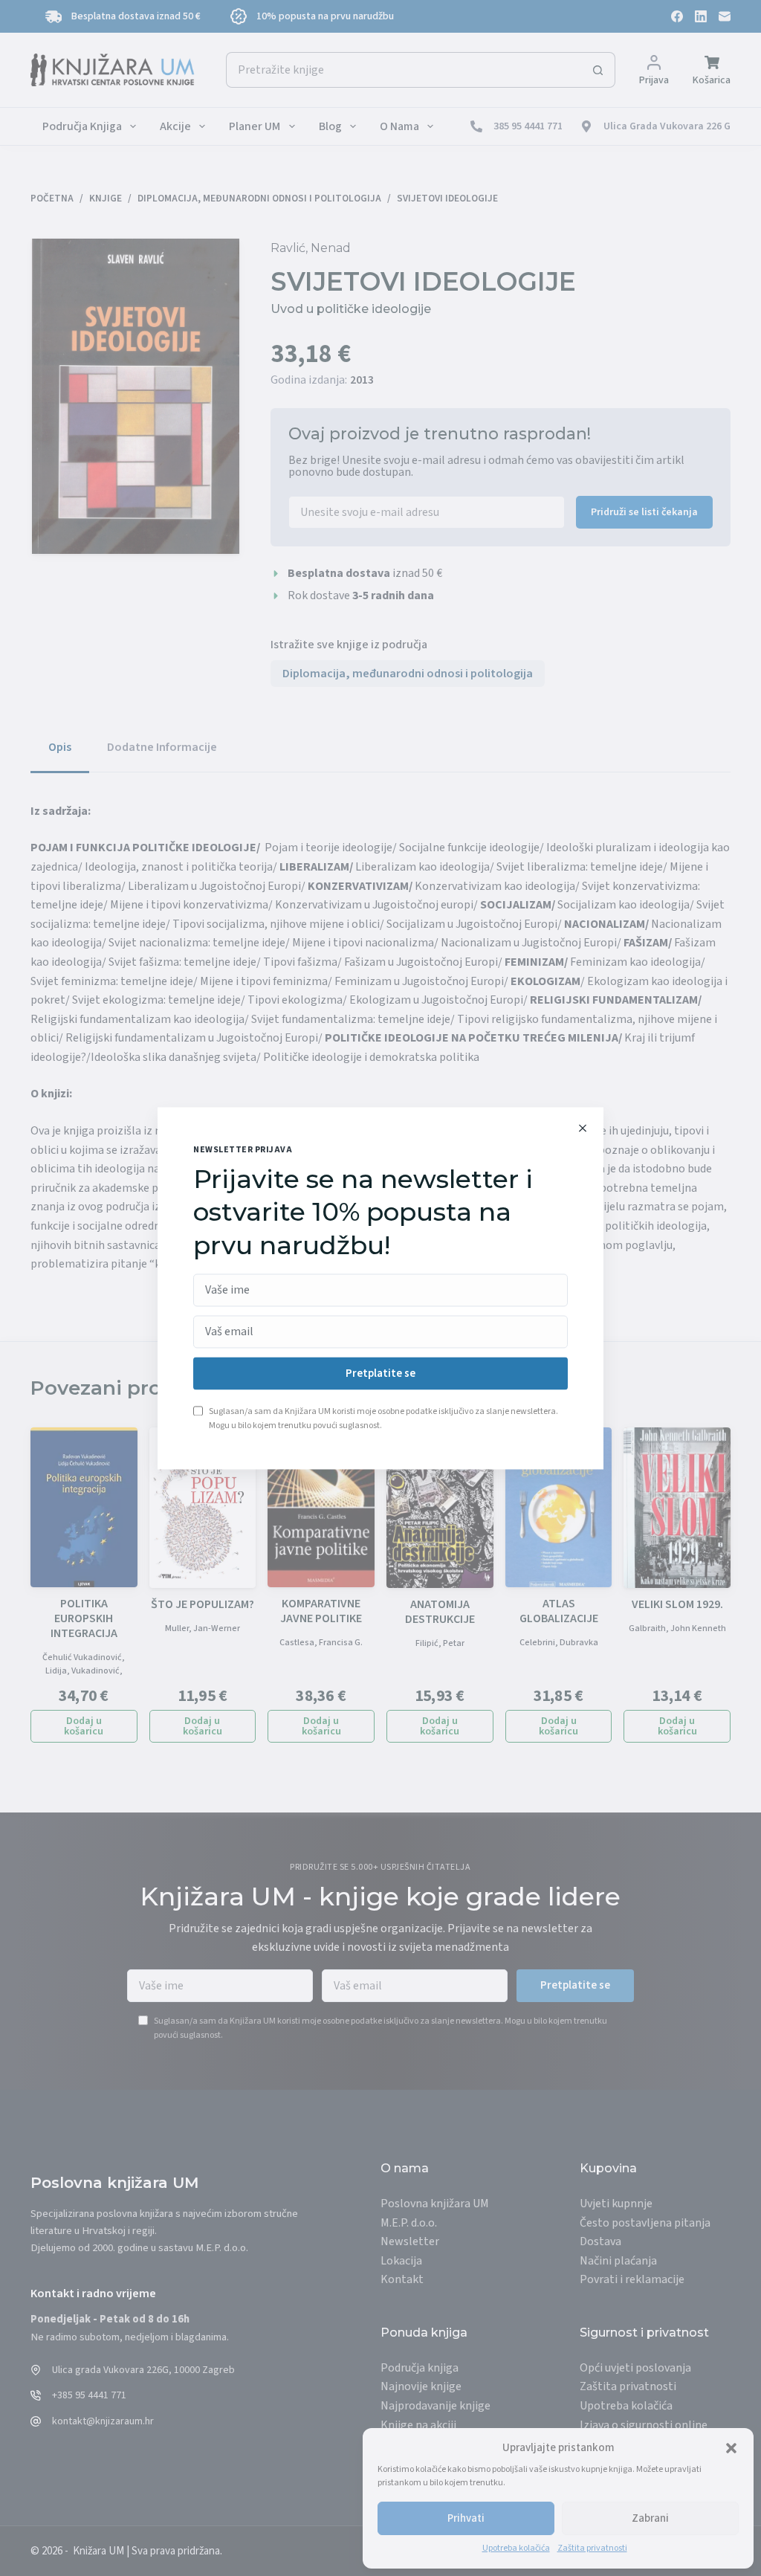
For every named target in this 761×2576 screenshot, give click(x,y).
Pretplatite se (380, 1373)
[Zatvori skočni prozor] (583, 1128)
